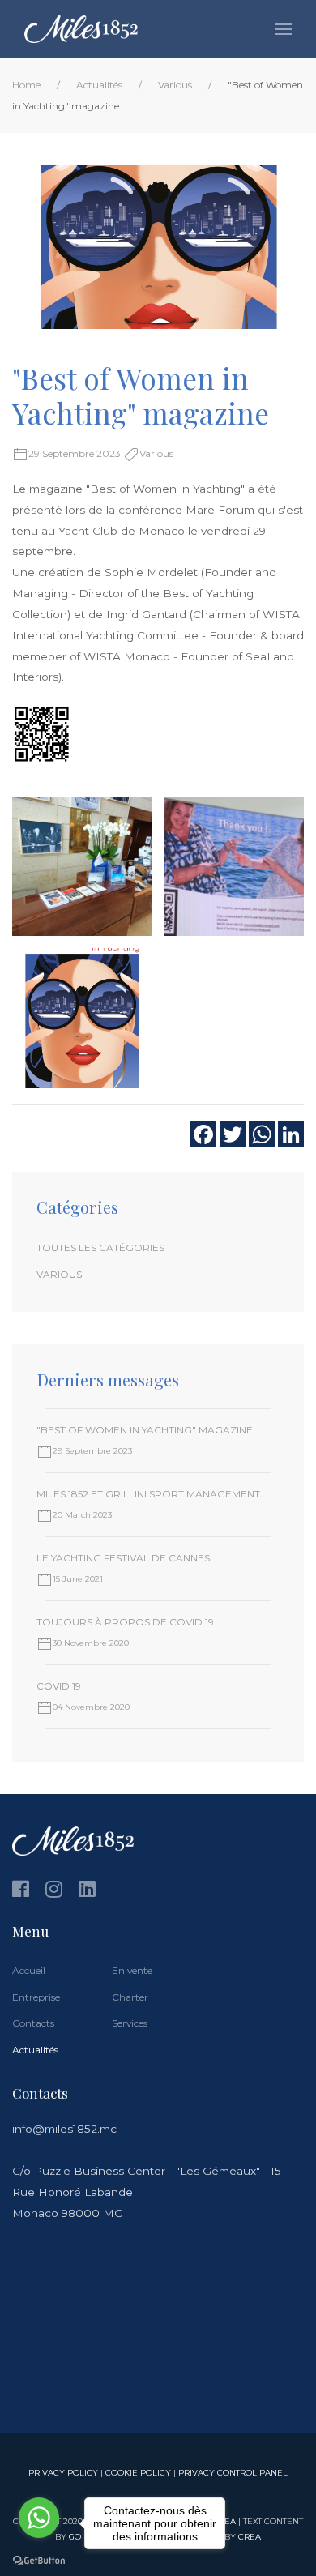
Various (175, 85)
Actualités (99, 85)
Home (26, 85)
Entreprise (36, 1997)
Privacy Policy (63, 2472)
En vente (132, 1970)
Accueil (29, 1970)
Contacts (33, 2023)
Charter (130, 1997)
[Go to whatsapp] (39, 2518)
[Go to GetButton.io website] (39, 2560)
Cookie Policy (138, 2472)
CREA (250, 2536)
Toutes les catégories (100, 1247)
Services (130, 2023)
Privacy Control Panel (233, 2472)
